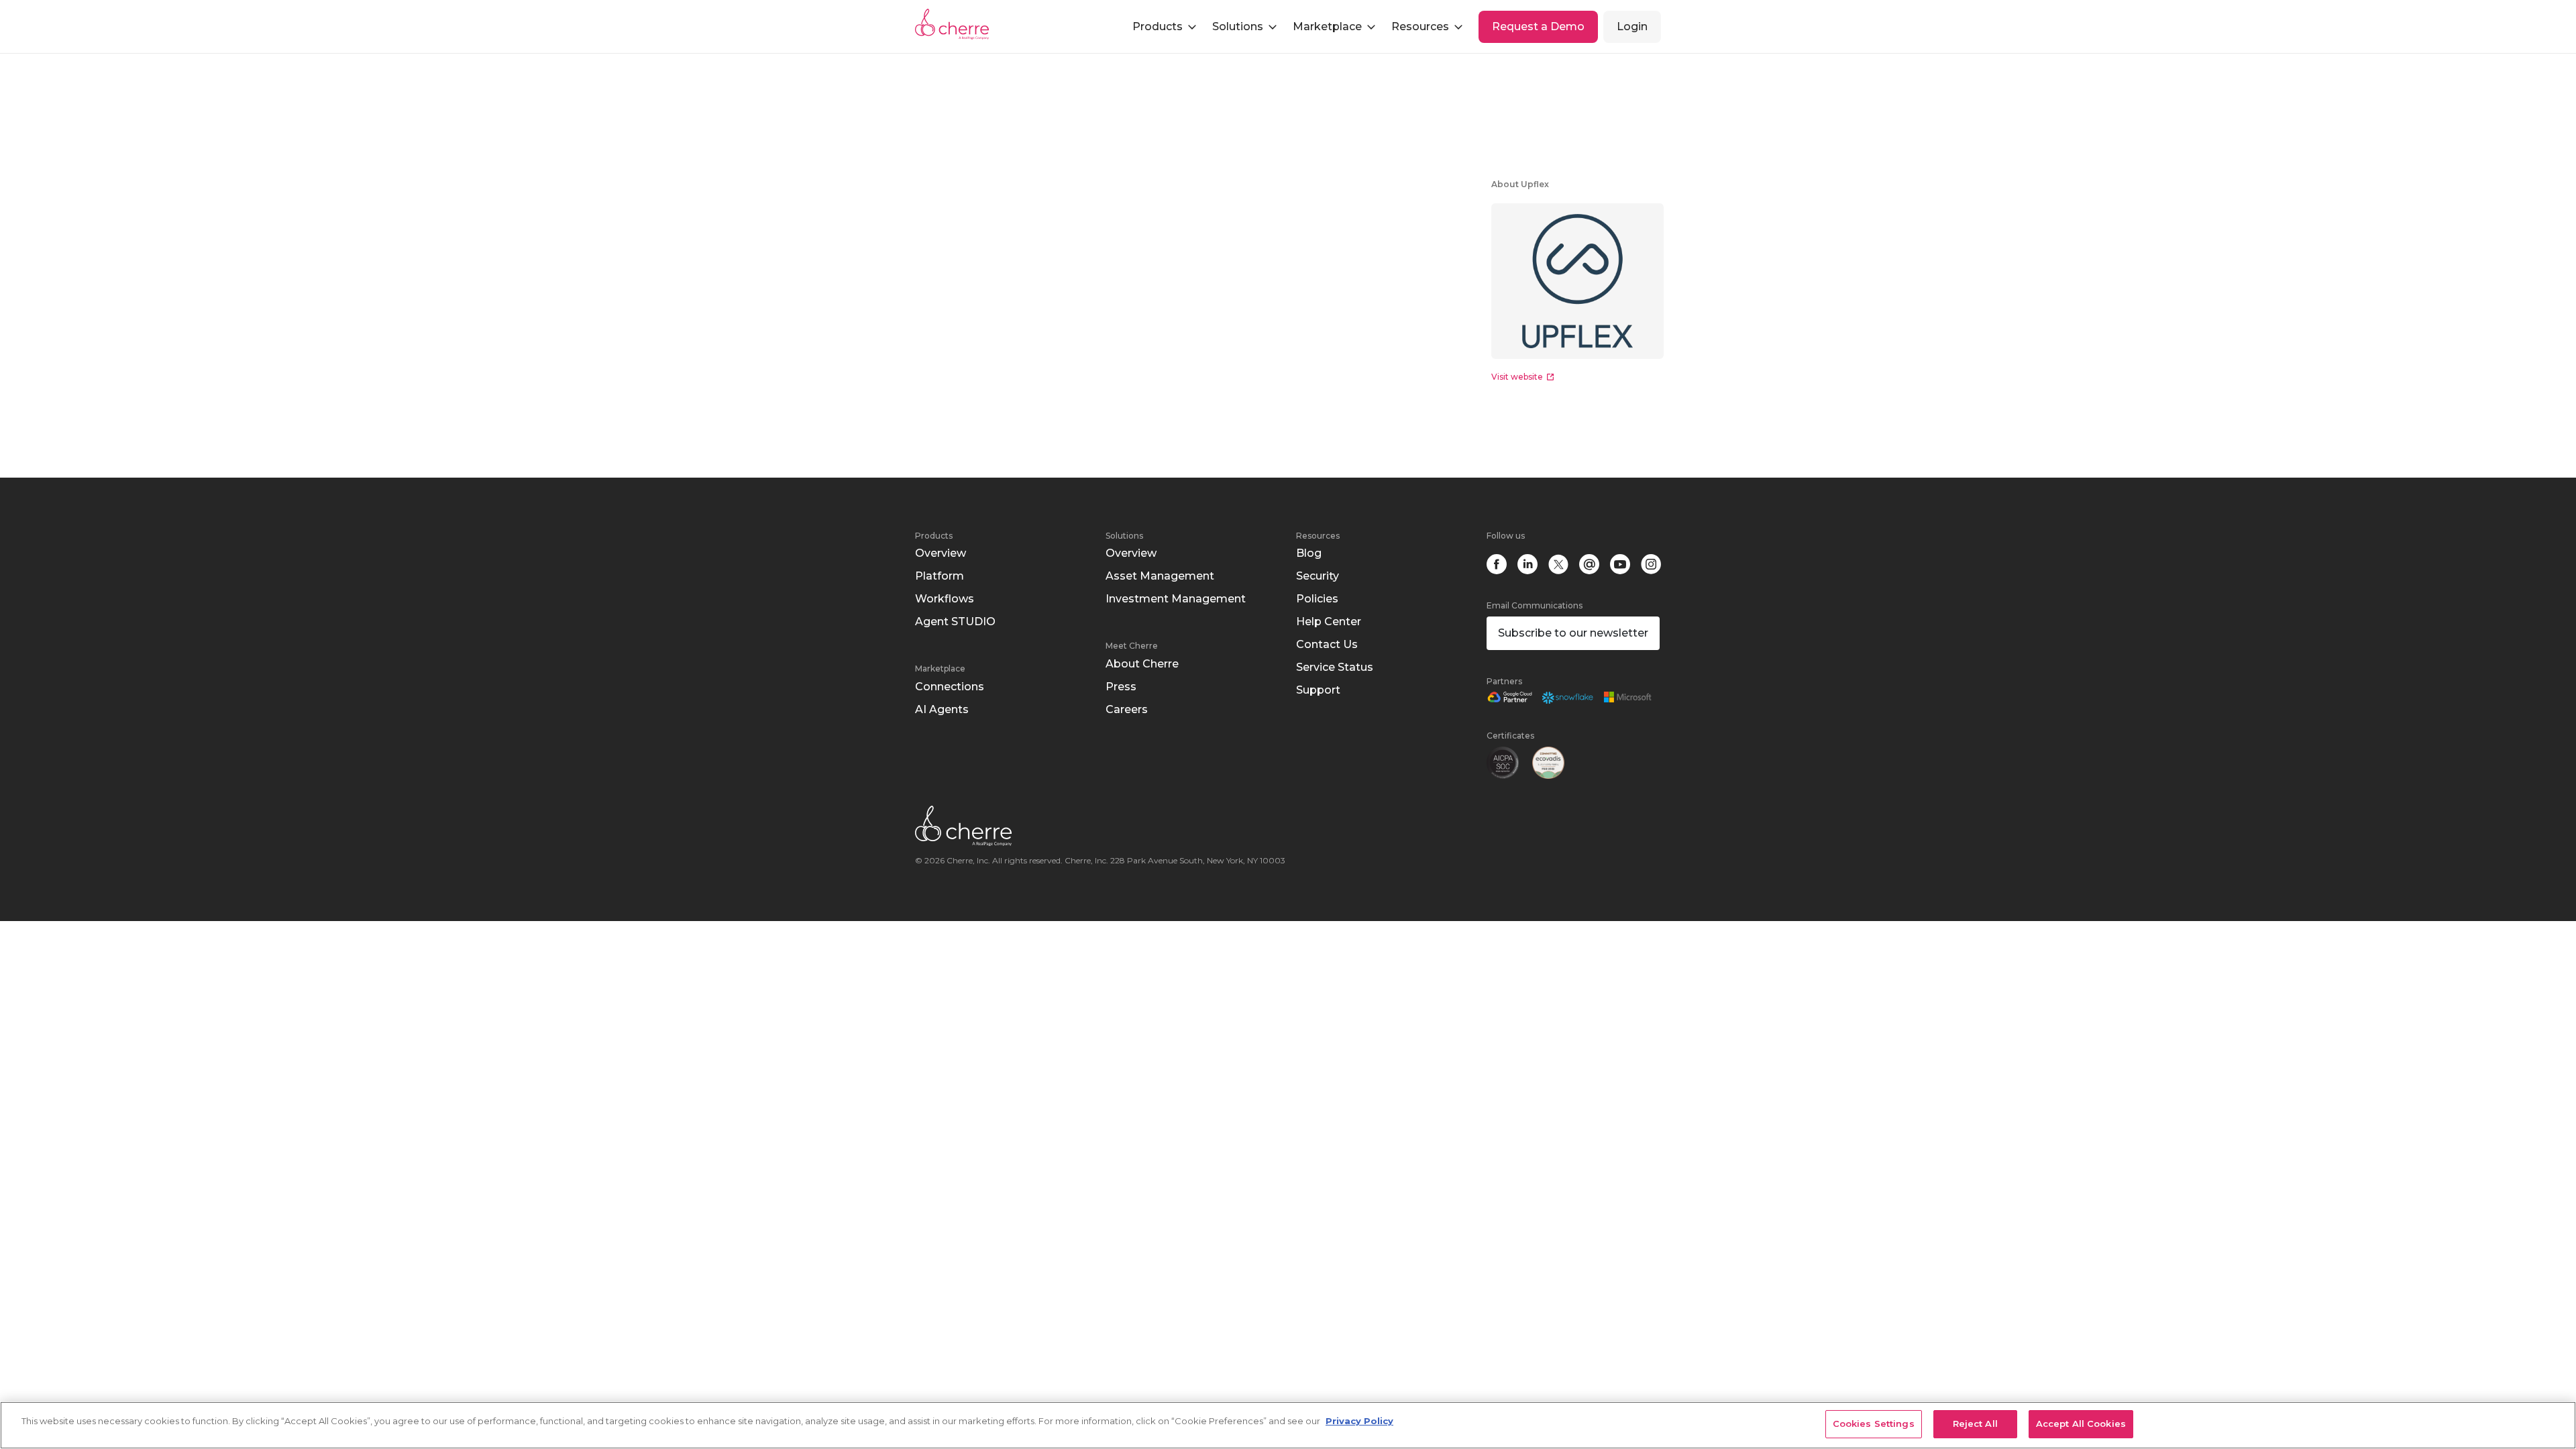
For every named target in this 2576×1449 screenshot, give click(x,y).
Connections (950, 687)
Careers (1127, 709)
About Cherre (1142, 664)
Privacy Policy (1359, 1421)
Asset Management (1160, 576)
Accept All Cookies (2081, 1424)
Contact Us (1327, 644)
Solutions (1124, 536)
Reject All (1975, 1424)
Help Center (1329, 622)
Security (1318, 576)
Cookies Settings (1874, 1424)
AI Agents (942, 709)
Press (1121, 687)
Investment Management (1176, 599)
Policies (1317, 599)
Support (1318, 690)
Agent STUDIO (955, 622)
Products (934, 536)
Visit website (1517, 377)
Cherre (963, 24)
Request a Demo (1538, 26)
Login (1632, 26)
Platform (940, 576)
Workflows (945, 599)
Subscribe (1573, 633)
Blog (1309, 553)
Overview (941, 553)
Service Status (1335, 667)
